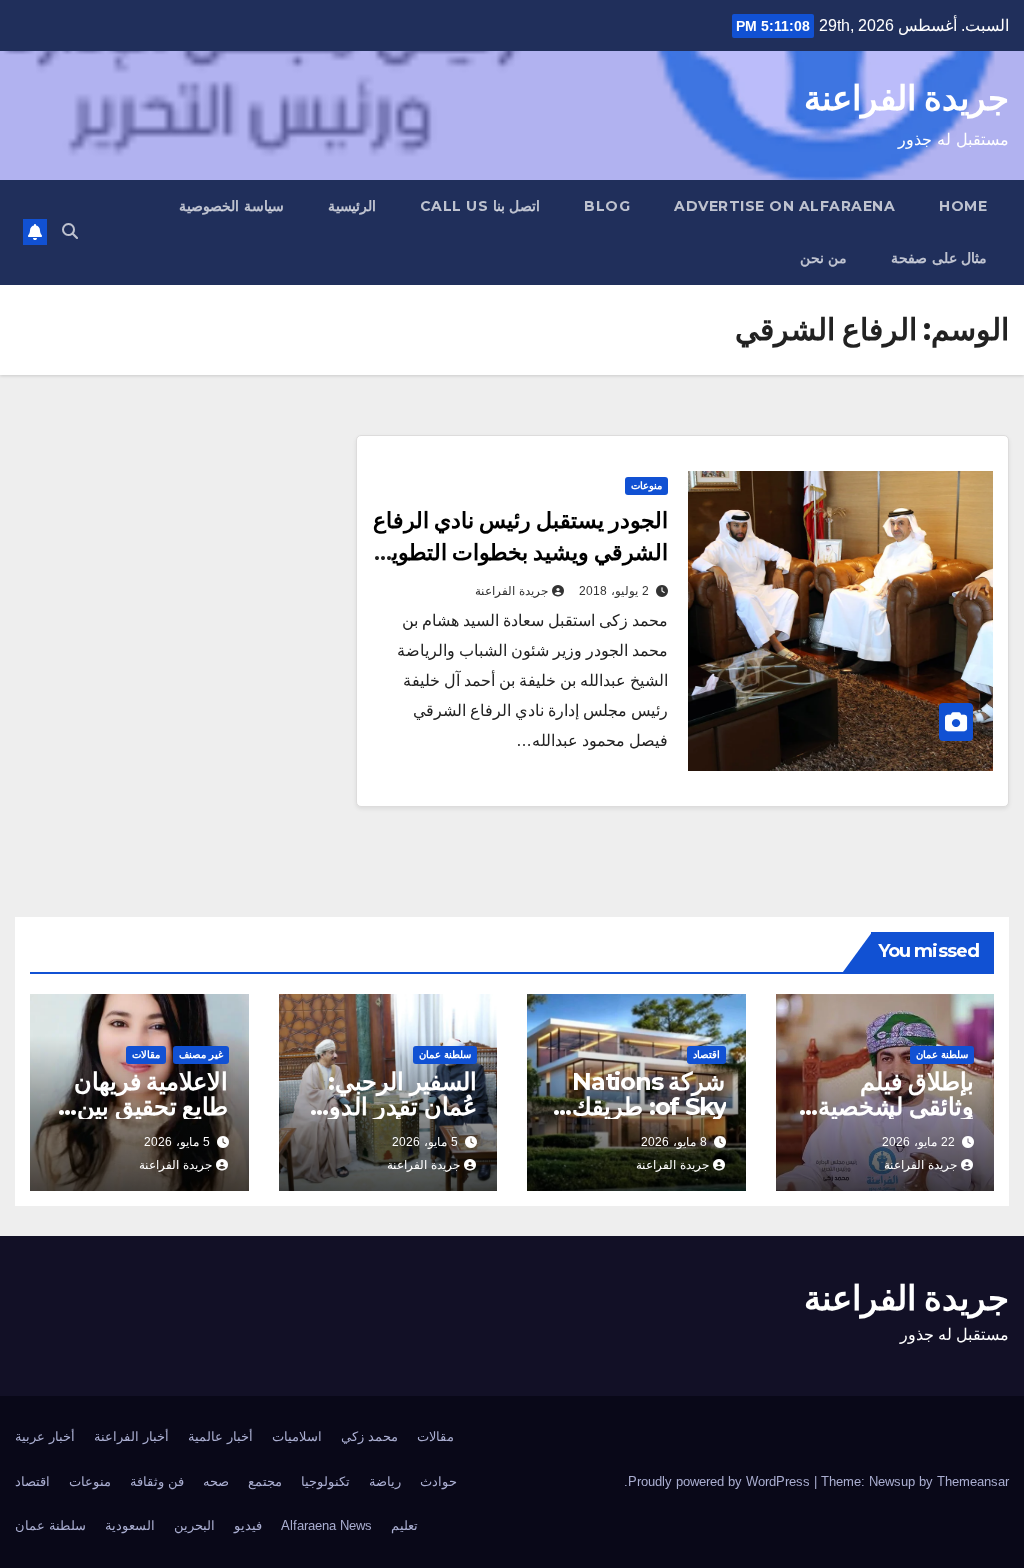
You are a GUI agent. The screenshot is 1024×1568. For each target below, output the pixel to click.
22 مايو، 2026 (918, 1142)
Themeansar (973, 1481)
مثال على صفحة (939, 258)
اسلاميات (297, 1436)
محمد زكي (369, 1436)
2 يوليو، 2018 (614, 591)
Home (963, 206)
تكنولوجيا (325, 1481)
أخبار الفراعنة (131, 1436)
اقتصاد (706, 1054)
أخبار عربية (45, 1436)
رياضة (385, 1481)
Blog (607, 206)
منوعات (646, 485)
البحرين (194, 1525)
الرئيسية (352, 206)
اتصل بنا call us (480, 206)
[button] (70, 231)
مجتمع (265, 1481)
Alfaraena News (326, 1525)
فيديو (248, 1525)
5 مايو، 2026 (425, 1142)
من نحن (824, 258)
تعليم (404, 1525)
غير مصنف (201, 1054)
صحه (216, 1481)
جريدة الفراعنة (906, 98)
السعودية (130, 1525)
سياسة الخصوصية (231, 206)
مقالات (146, 1054)
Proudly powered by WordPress (721, 1481)
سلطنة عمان (942, 1054)
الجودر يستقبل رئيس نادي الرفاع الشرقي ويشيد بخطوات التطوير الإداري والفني (520, 552)
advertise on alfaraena (784, 206)
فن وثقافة (157, 1481)
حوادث (438, 1481)
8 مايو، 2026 (674, 1142)
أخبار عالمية (220, 1436)
